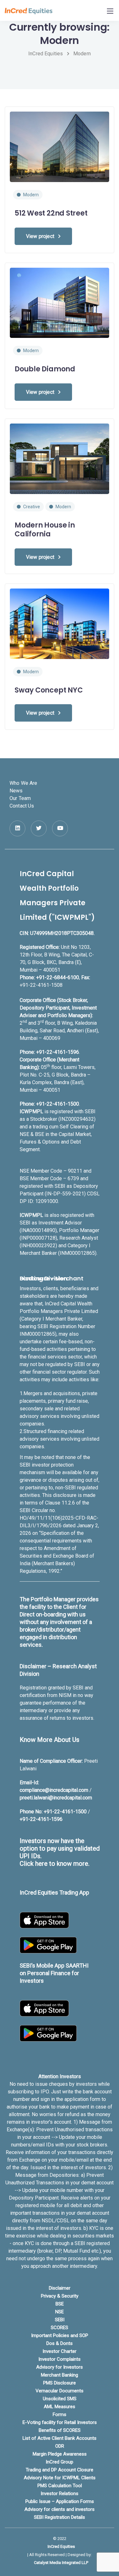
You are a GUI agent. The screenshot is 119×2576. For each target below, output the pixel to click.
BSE (60, 2304)
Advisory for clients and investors (60, 2509)
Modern (31, 195)
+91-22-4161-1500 (58, 1104)
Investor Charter (60, 2351)
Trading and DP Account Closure (60, 2470)
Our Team (20, 798)
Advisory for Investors (60, 2367)
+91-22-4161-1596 (58, 1052)
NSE (60, 2312)
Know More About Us (50, 1740)
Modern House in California (45, 530)
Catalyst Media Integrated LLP (61, 2563)
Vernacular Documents (60, 2391)
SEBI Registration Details (60, 2517)
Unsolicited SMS (60, 2399)
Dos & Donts (60, 2343)
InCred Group (60, 2462)
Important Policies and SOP (60, 2335)
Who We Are (23, 783)
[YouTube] (60, 828)
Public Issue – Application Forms (60, 2501)
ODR (60, 2446)
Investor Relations (60, 2494)
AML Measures (60, 2407)
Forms (60, 2414)
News (16, 791)
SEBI (60, 2320)
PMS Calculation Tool (60, 2486)
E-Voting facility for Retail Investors (60, 2422)
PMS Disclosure (60, 2383)
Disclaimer (60, 2288)
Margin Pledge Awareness (60, 2454)
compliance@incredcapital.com (54, 1790)
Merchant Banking (60, 2375)
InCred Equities (61, 2546)
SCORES (60, 2328)
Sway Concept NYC (49, 690)
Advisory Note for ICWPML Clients (60, 2478)
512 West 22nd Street (51, 213)
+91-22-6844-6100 (58, 977)
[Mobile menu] (110, 11)
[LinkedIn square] (17, 828)
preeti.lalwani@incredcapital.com (56, 1798)
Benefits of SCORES (60, 2430)
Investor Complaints (60, 2359)
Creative (32, 507)
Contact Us (22, 806)
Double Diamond (45, 369)
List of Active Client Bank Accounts (60, 2438)
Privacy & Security (60, 2296)
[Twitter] (39, 828)
